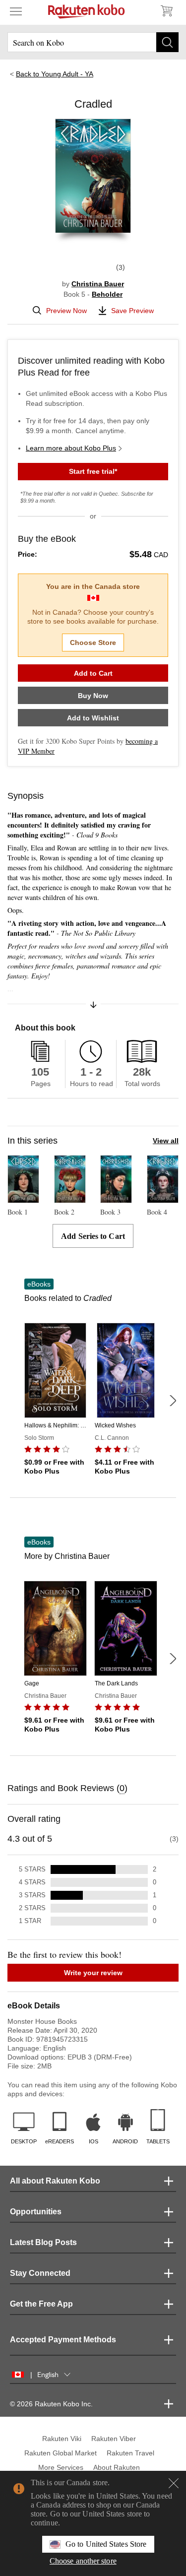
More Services (61, 2467)
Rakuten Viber (114, 2439)
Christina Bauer (98, 284)
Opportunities (36, 2212)
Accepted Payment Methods (63, 2340)
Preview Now (66, 311)
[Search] (167, 42)
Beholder (107, 294)
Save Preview (132, 311)
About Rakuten (117, 2467)
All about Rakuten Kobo (55, 2181)
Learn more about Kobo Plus (71, 448)
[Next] (173, 1401)
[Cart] (166, 11)
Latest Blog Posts (43, 2242)
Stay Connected (40, 2273)
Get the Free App (41, 2304)
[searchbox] (93, 42)
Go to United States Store (106, 2544)
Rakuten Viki (62, 2439)
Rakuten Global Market (61, 2453)
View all (166, 1141)
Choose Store (93, 643)
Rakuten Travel (130, 2453)
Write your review (93, 1973)
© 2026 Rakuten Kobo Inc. (51, 2404)
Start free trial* (93, 471)
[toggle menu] (16, 11)
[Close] (174, 2483)
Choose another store (83, 2561)
